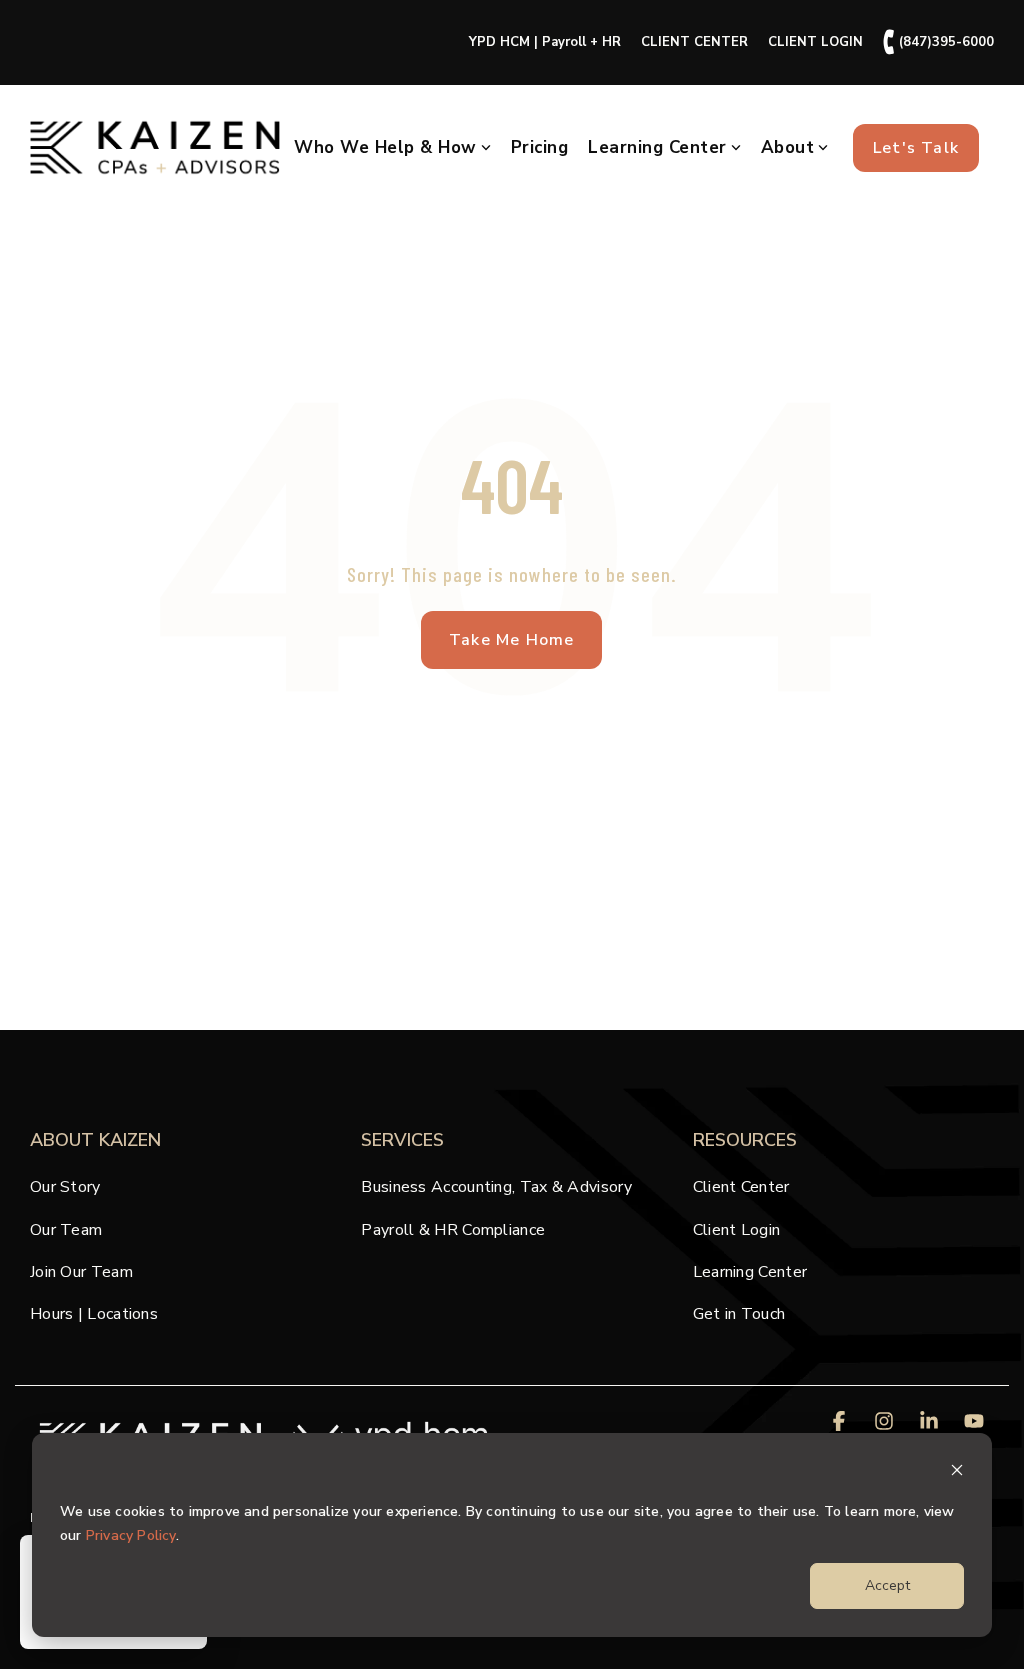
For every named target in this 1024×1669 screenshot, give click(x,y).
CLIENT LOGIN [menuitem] (815, 42)
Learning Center (657, 147)
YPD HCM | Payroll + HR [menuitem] (545, 42)
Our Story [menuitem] (65, 1187)
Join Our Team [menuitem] (81, 1272)
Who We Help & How (385, 147)
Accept (887, 1585)
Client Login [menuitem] (737, 1230)
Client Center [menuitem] (741, 1187)
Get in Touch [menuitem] (739, 1314)
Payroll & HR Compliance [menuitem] (453, 1230)
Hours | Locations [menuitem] (94, 1314)
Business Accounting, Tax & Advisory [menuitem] (496, 1187)
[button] (841, 1422)
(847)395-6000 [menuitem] (938, 42)
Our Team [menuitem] (66, 1230)
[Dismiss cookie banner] (957, 1473)
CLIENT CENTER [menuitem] (694, 42)
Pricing (540, 147)
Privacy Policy (131, 1535)
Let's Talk (916, 148)
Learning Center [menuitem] (750, 1272)
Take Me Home (511, 640)
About (788, 147)
